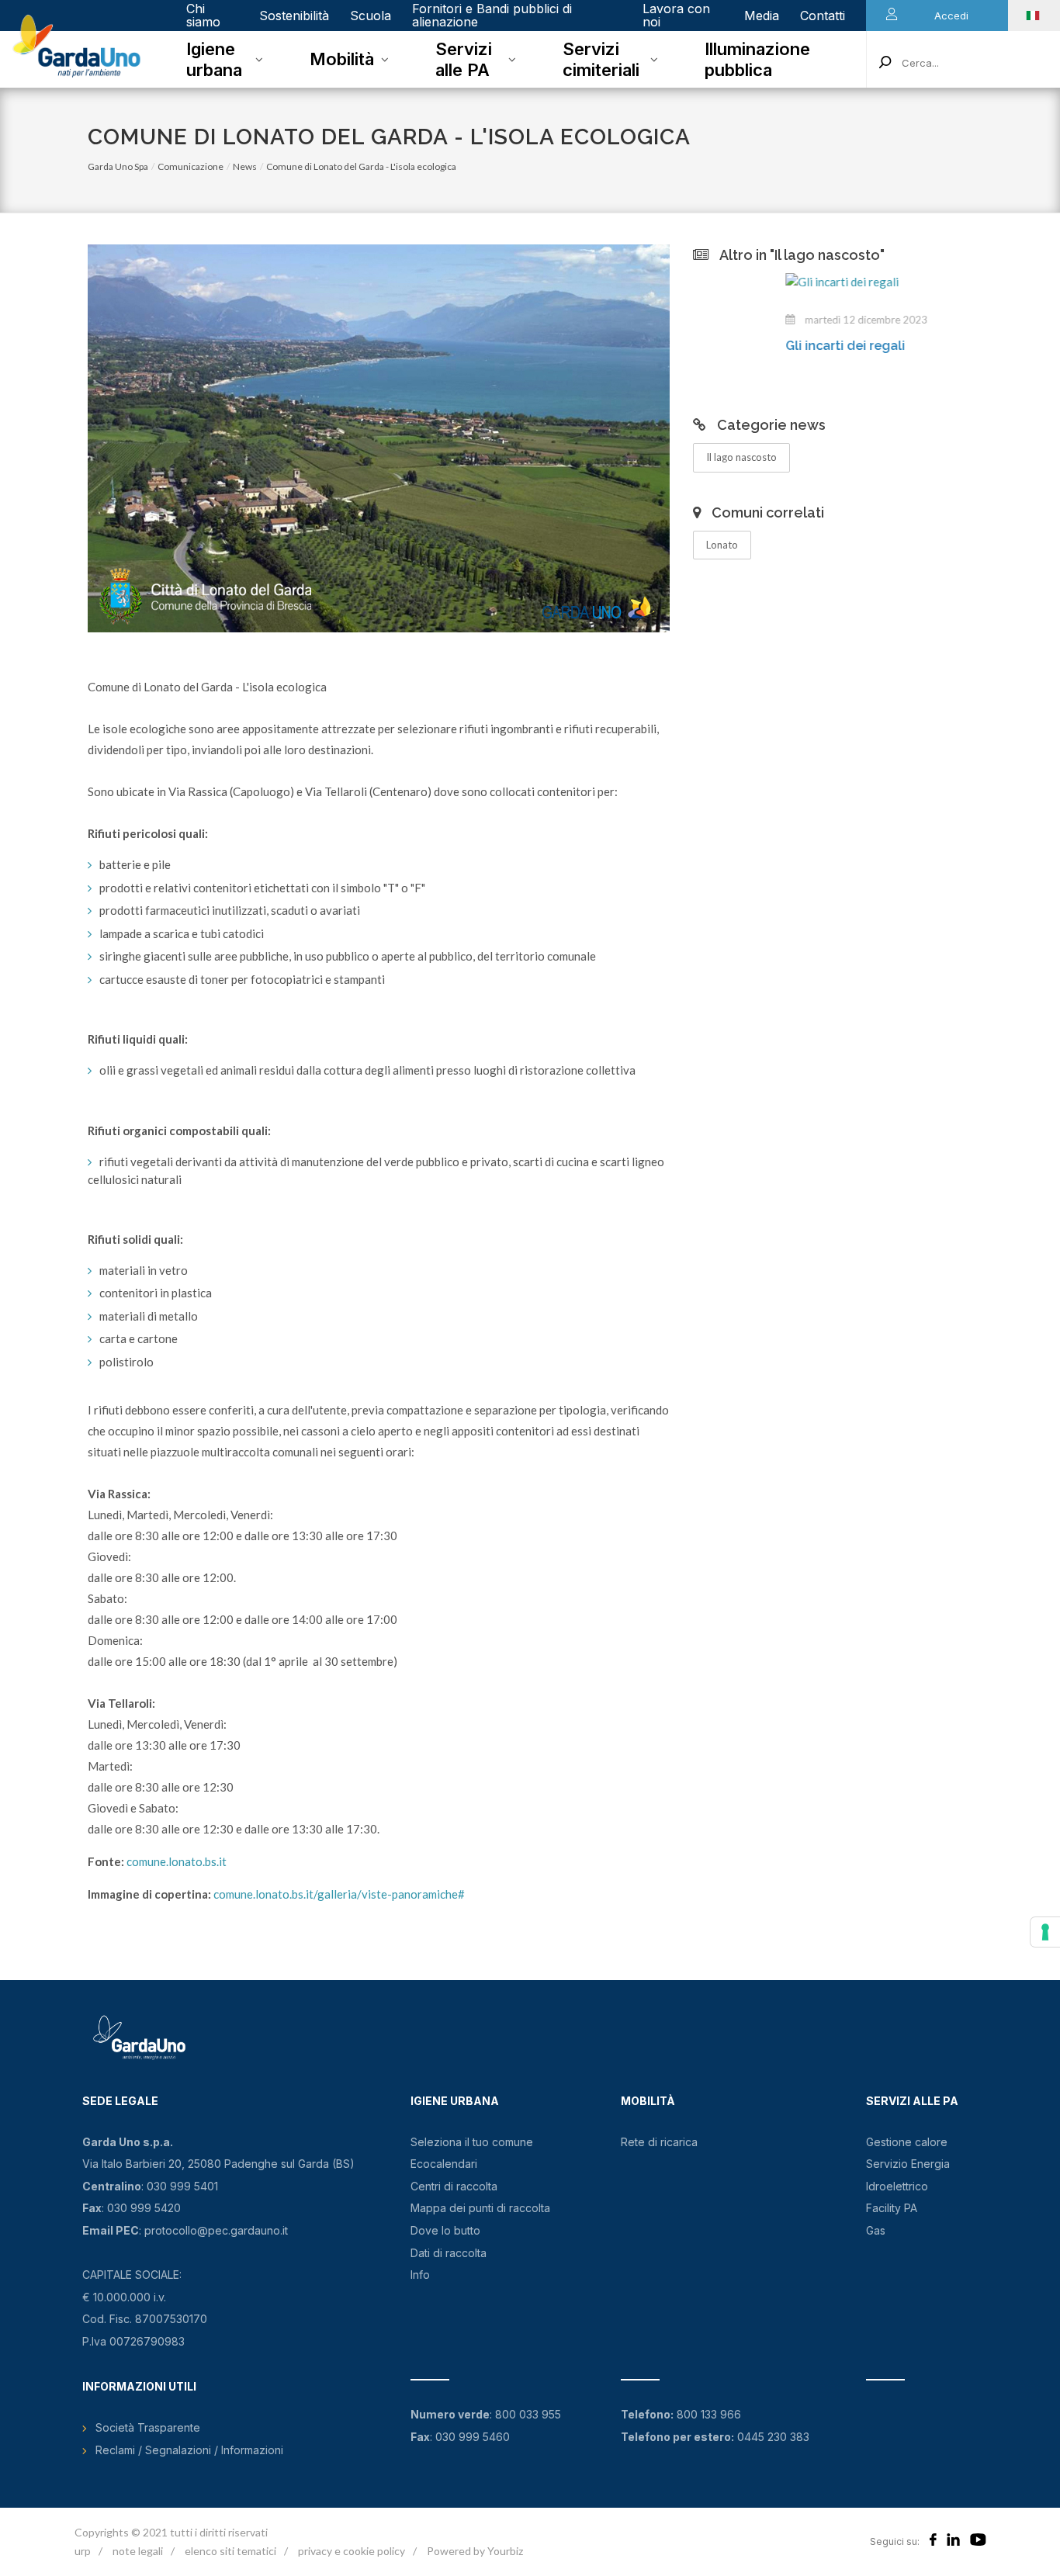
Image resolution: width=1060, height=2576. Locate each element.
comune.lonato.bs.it (177, 1861)
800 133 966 (709, 2414)
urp (83, 2551)
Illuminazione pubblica (757, 59)
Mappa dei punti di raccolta (480, 2208)
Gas (876, 2230)
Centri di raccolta (454, 2186)
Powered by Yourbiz (475, 2551)
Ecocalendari (444, 2164)
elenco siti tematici (230, 2551)
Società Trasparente (148, 2427)
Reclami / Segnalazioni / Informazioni (189, 2450)
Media (762, 16)
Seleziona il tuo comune (472, 2142)
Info (420, 2275)
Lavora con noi (676, 15)
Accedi (951, 16)
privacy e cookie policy (352, 2551)
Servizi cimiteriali (601, 59)
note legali (138, 2551)
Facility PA (892, 2208)
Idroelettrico (897, 2186)
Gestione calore (907, 2142)
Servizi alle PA (464, 59)
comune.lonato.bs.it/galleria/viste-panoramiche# (339, 1894)
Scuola (371, 16)
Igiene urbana (214, 59)
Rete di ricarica (659, 2142)
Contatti (823, 16)
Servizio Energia (908, 2164)
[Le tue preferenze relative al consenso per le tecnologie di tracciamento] (1045, 1932)
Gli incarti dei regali (759, 346)
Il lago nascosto (741, 457)
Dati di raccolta (449, 2253)
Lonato (722, 545)
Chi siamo (203, 15)
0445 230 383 (773, 2437)
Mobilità (342, 59)
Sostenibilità (294, 16)
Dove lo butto (445, 2230)
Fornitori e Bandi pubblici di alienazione (492, 15)
